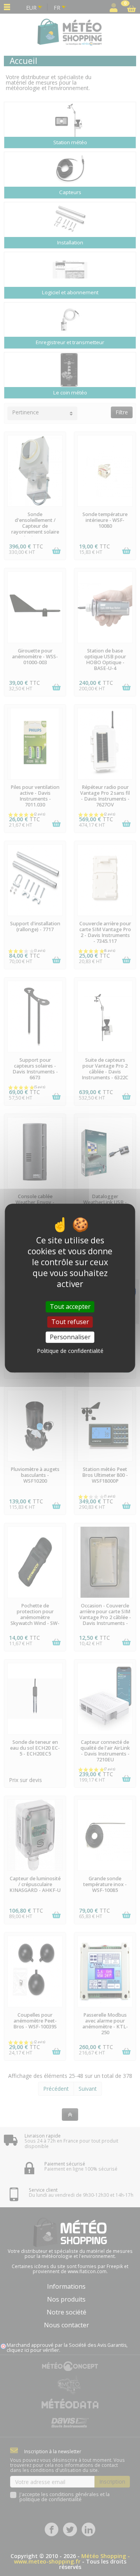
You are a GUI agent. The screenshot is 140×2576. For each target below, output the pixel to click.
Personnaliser (70, 1337)
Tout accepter (70, 1307)
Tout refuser (70, 1322)
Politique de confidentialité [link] (70, 1351)
